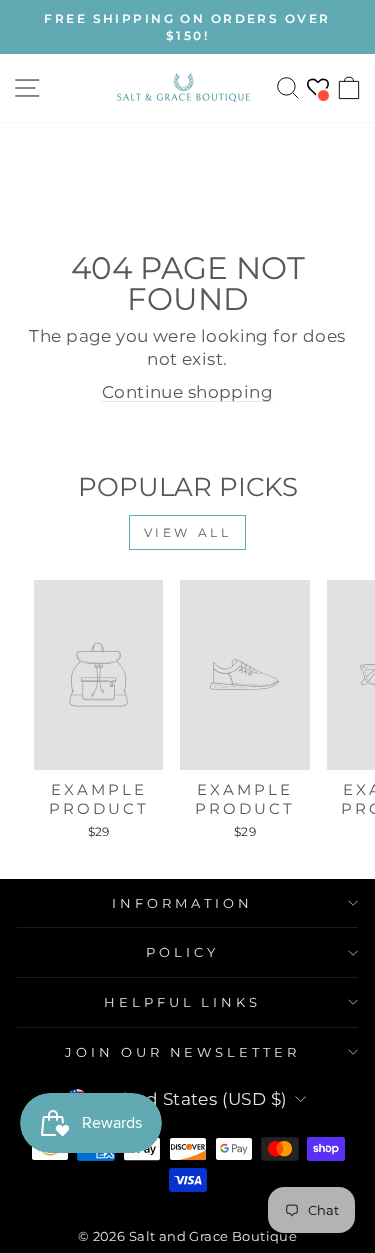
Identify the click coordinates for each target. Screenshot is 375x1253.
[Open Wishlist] (318, 87)
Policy (182, 952)
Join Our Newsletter (183, 1052)
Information (182, 903)
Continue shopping (187, 392)
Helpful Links (183, 1002)
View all (188, 532)
